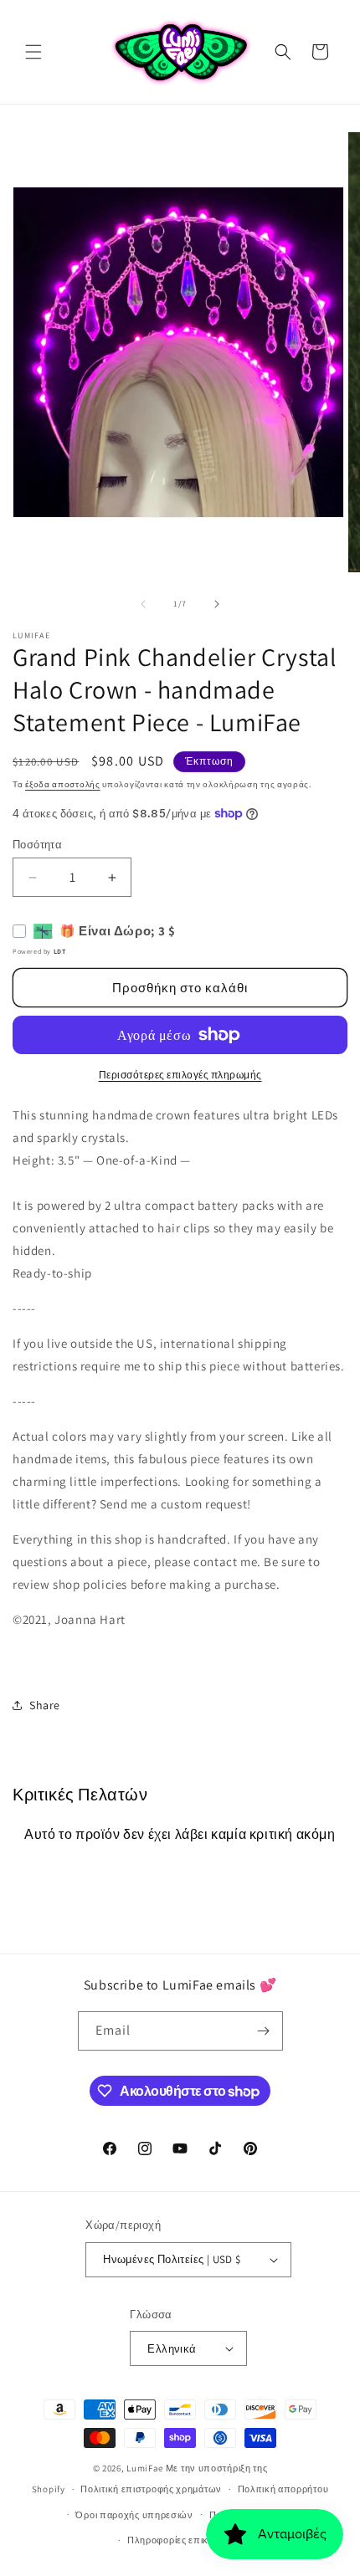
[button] (33, 52)
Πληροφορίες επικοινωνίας (188, 2540)
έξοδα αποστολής (63, 784)
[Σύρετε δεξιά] (217, 604)
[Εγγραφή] (264, 2031)
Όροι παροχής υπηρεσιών (134, 2515)
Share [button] (45, 1705)
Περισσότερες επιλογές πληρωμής (180, 1075)
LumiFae (145, 2468)
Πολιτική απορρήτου (283, 2489)
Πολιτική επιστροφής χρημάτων (151, 2489)
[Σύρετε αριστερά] (143, 604)
